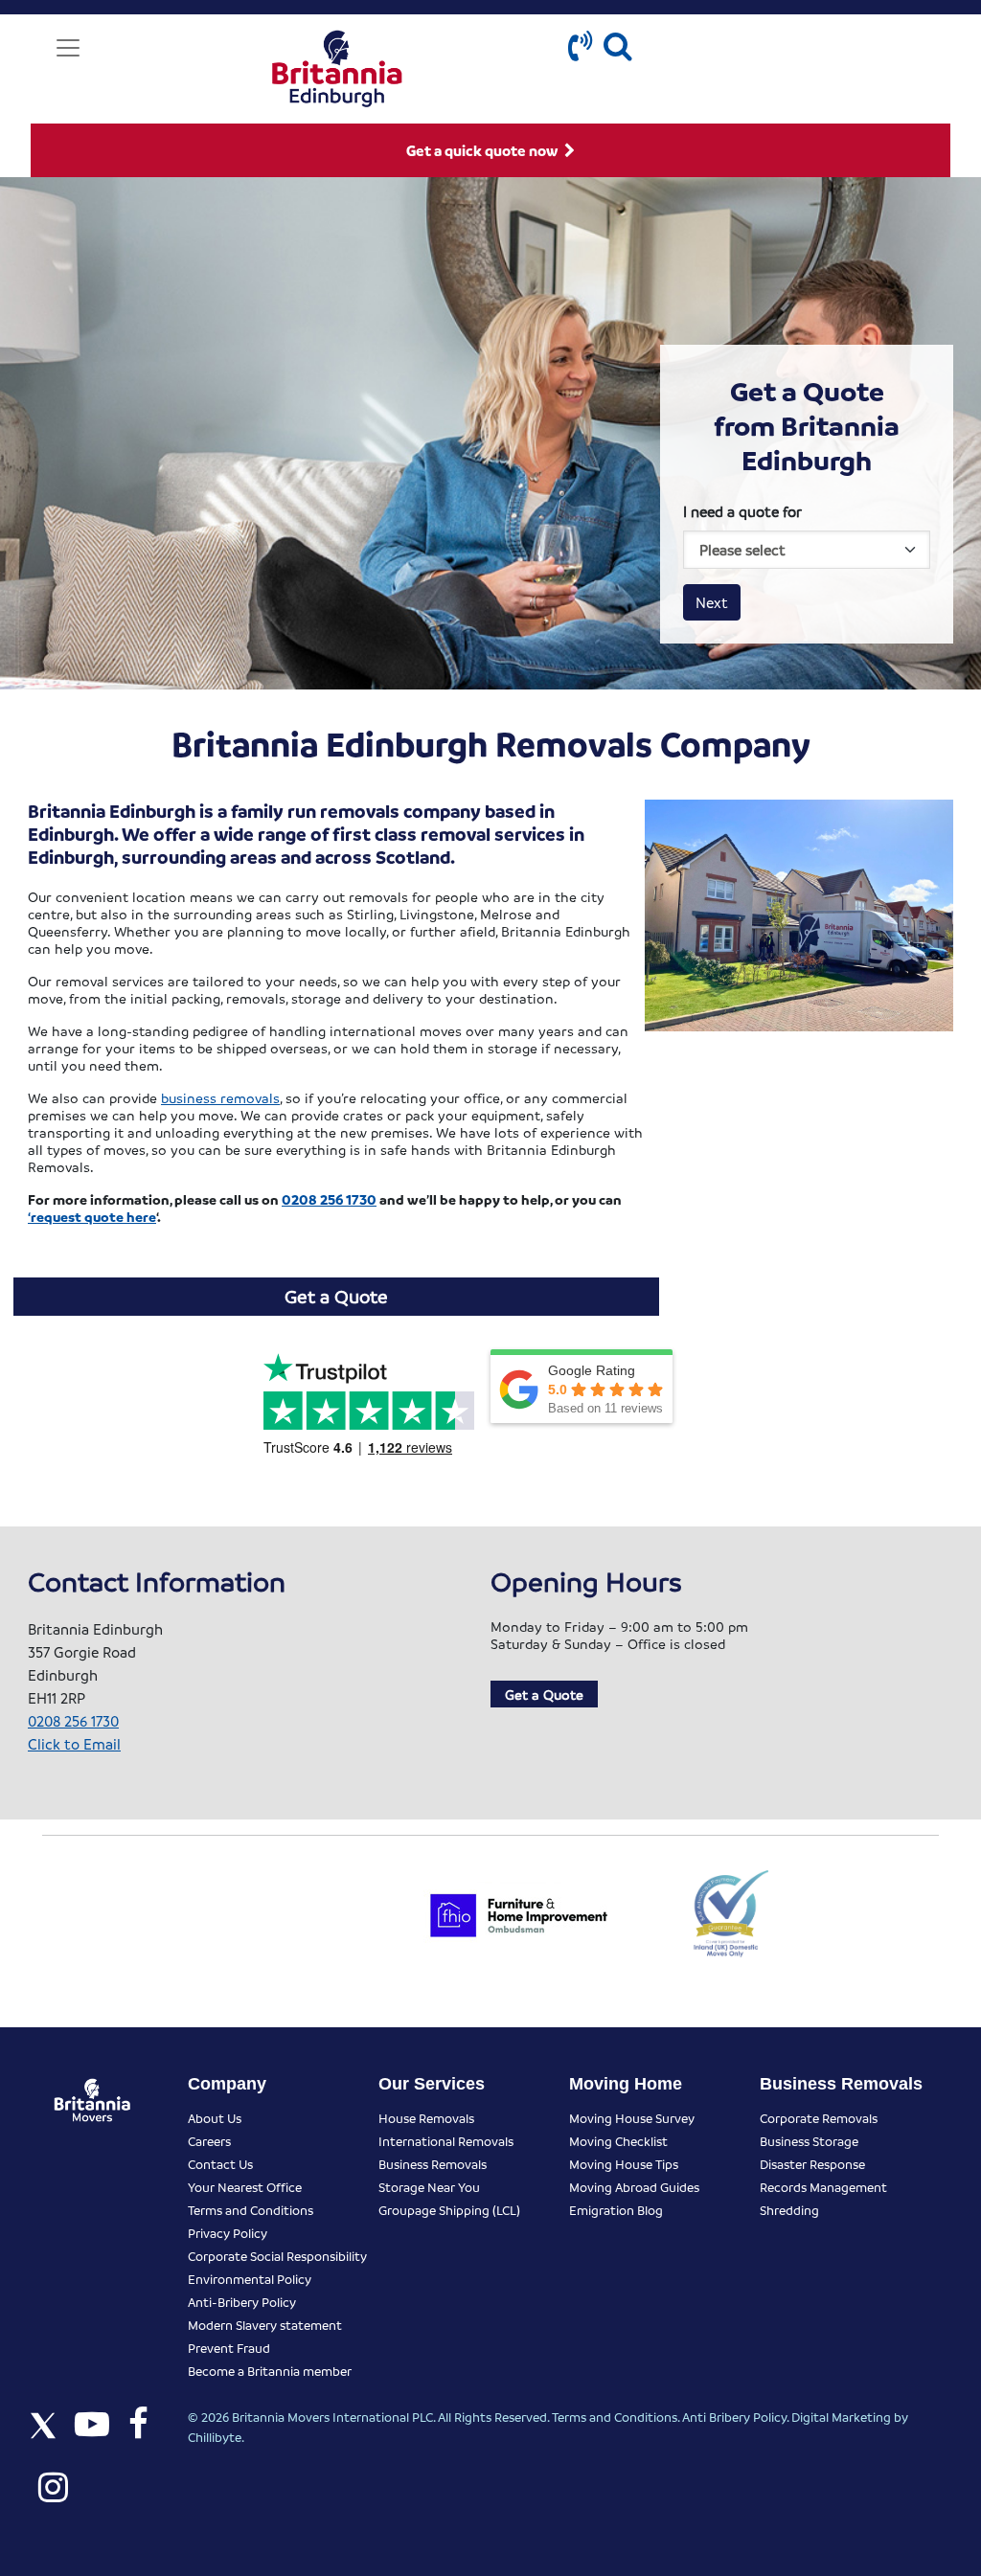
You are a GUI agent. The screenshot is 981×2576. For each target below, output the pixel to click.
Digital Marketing (841, 2417)
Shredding (789, 2210)
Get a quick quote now (483, 150)
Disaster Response (812, 2164)
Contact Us (220, 2164)
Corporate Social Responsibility (277, 2256)
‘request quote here (92, 1216)
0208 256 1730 (329, 1199)
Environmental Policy (250, 2279)
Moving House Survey (632, 2118)
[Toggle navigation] (68, 48)
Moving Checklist (618, 2141)
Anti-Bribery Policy (242, 2302)
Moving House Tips (624, 2164)
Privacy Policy (228, 2233)
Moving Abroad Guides (634, 2187)
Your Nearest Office (245, 2187)
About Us (215, 2118)
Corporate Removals (819, 2118)
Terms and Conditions (251, 2210)
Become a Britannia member (270, 2371)
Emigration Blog (616, 2210)
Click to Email (74, 1744)
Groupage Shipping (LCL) (449, 2210)
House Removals (426, 2118)
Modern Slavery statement (265, 2325)
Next (712, 602)
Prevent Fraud (229, 2348)
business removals (220, 1097)
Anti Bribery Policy (734, 2417)
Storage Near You (429, 2187)
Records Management (823, 2187)
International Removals (446, 2141)
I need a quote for (742, 511)
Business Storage (809, 2141)
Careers (209, 2141)
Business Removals (433, 2164)
